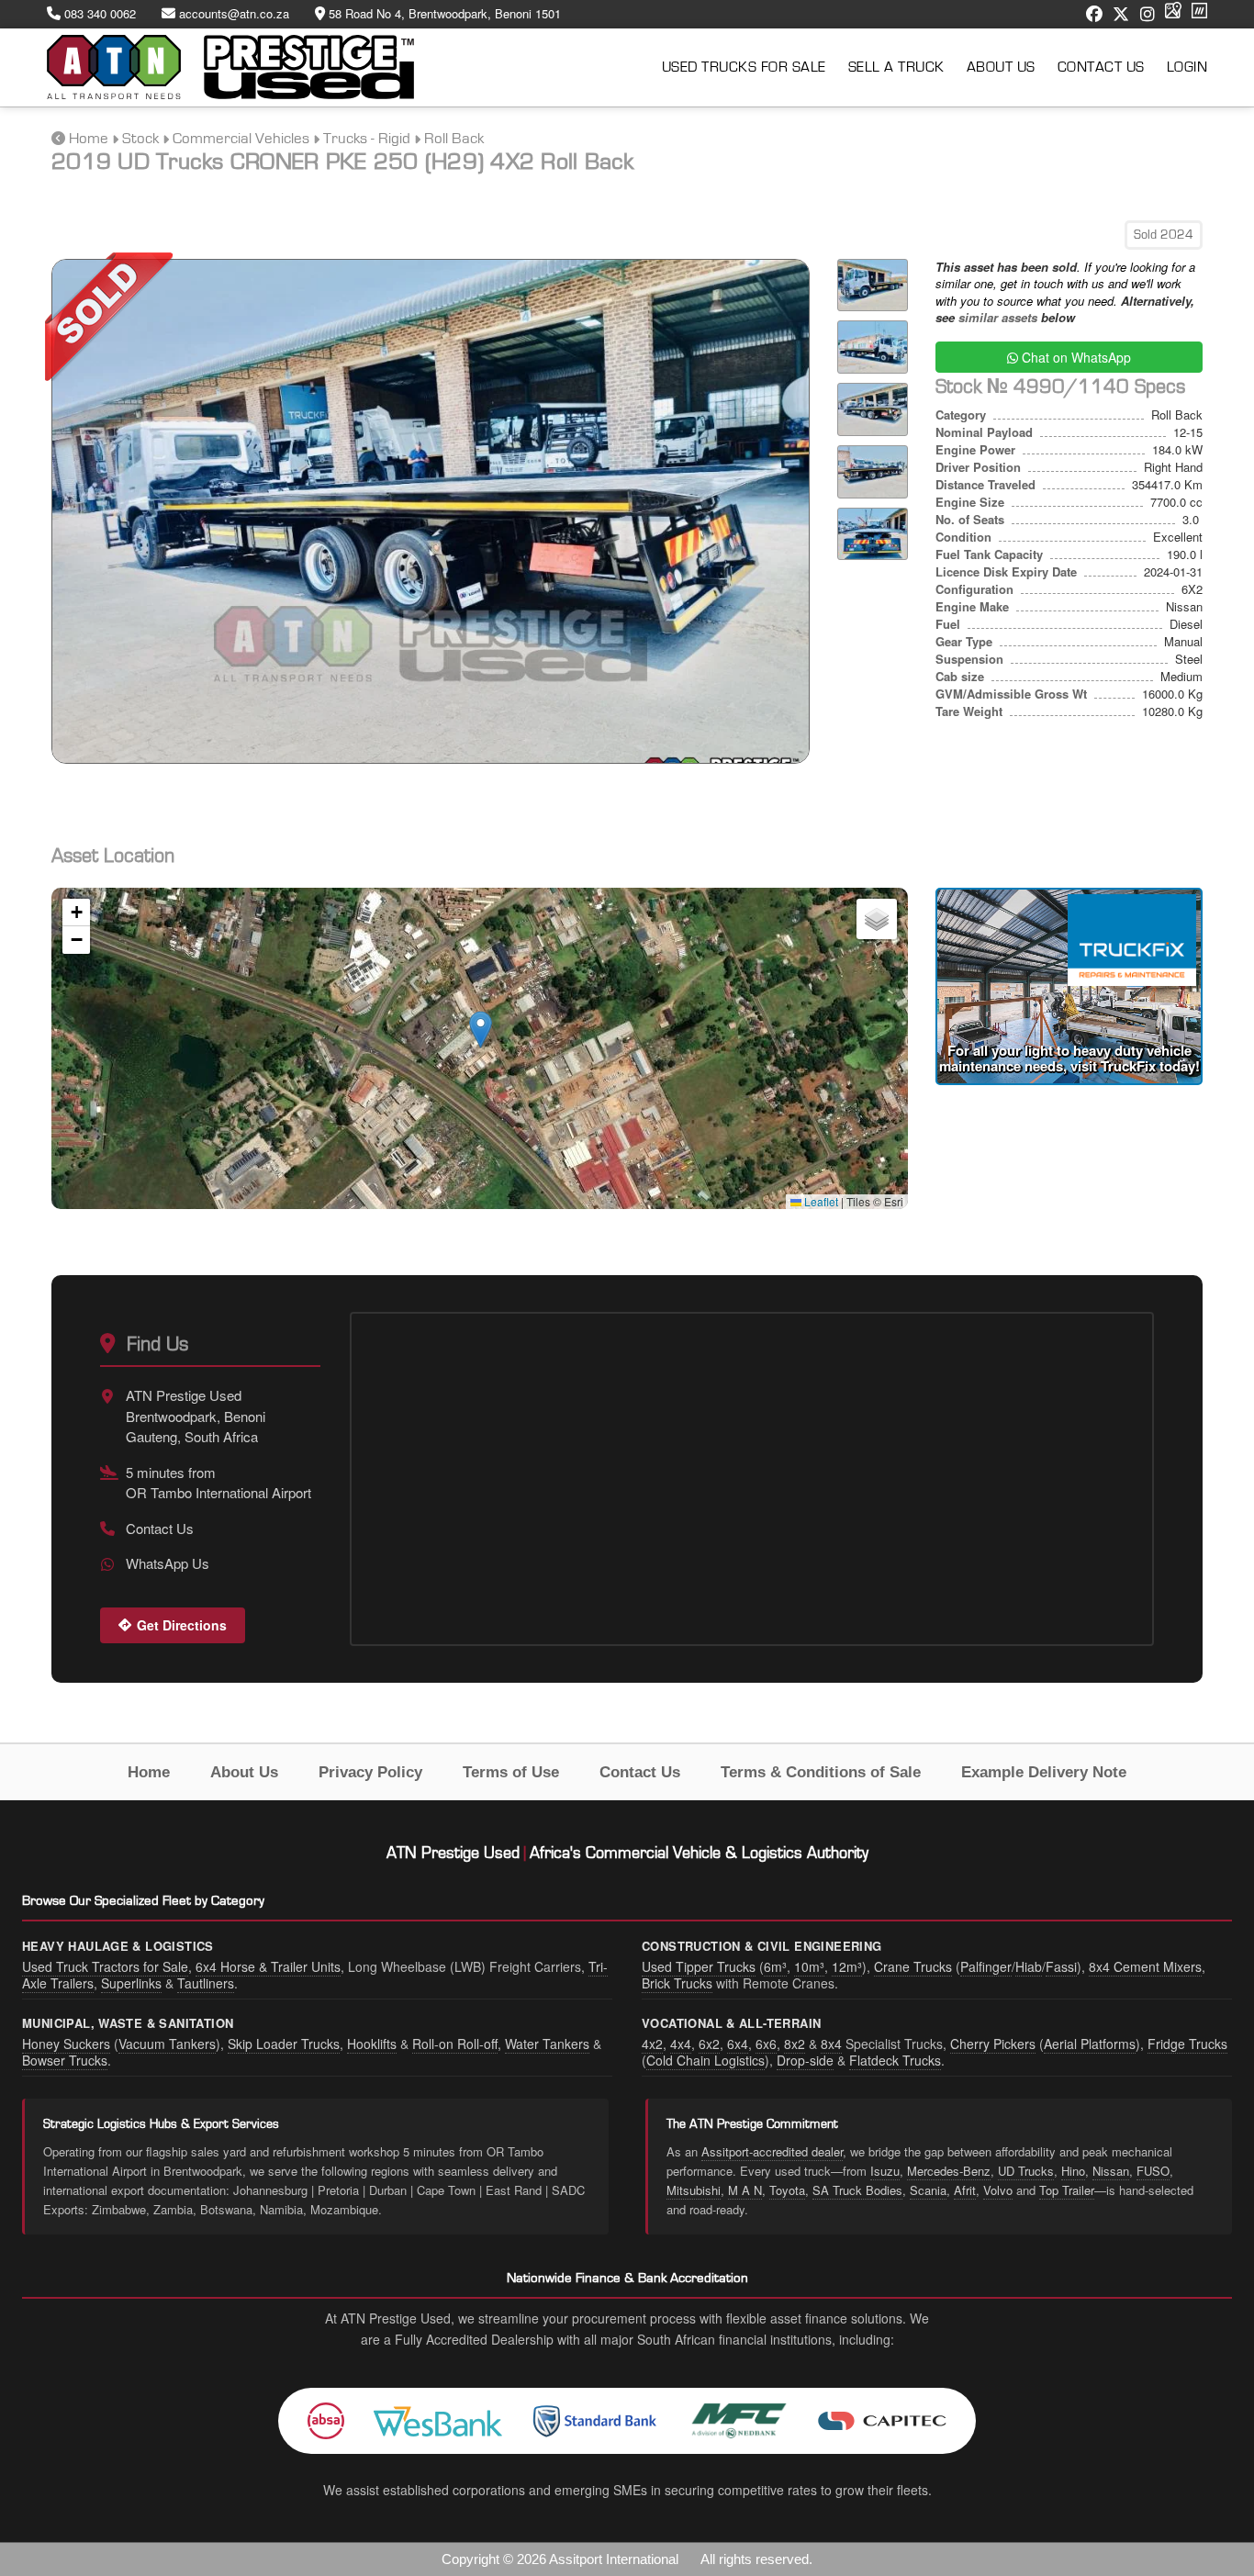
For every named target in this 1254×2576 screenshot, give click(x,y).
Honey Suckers (66, 2044)
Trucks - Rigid (367, 138)
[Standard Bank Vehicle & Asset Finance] (596, 2421)
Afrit (965, 2190)
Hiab (1029, 1966)
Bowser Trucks (65, 2060)
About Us (1001, 67)
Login (1187, 67)
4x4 (681, 2044)
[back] (58, 138)
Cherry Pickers (993, 2044)
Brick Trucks (677, 1983)
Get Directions (182, 1625)
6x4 (738, 2044)
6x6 (766, 2044)
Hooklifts (372, 2044)
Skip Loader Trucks (284, 2044)
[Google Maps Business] (1173, 14)
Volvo (998, 2190)
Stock (140, 138)
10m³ (809, 1966)
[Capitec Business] (882, 2421)
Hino (1073, 2171)
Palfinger (986, 1966)
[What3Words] (1199, 14)
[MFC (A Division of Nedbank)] (739, 2421)
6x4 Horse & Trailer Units (268, 1966)
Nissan (1111, 2171)
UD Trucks (1026, 2171)
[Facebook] (1094, 14)
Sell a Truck (896, 67)
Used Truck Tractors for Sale (105, 1966)
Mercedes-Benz (949, 2171)
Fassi (1061, 1966)
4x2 (652, 2044)
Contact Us (1101, 67)
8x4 (831, 2044)
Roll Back (454, 138)
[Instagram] (1148, 14)
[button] (481, 1030)
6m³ (775, 1966)
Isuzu (885, 2171)
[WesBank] (438, 2421)
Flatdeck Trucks (895, 2060)
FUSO (1153, 2171)
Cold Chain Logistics (705, 2060)
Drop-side (805, 2060)
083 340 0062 (98, 14)
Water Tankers (547, 2044)
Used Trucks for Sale (744, 67)
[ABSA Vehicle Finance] (326, 2421)
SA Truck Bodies (857, 2190)
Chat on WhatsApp (1075, 357)
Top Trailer (1067, 2190)
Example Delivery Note (1044, 1772)
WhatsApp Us (168, 1563)
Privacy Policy (370, 1772)
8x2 (795, 2044)
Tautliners (206, 1983)
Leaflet (820, 1201)
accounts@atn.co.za (232, 14)
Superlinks (131, 1983)
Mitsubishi (694, 2190)
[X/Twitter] (1121, 14)
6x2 (709, 2044)
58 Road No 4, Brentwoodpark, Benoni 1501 (443, 14)
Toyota (787, 2190)
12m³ (847, 1966)
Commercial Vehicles (241, 138)
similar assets (998, 317)
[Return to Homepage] (230, 67)
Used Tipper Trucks (699, 1966)
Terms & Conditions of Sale (821, 1772)
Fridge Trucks (1187, 2044)
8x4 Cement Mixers (1145, 1966)
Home (89, 138)
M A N (745, 2190)
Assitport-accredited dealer (772, 2151)
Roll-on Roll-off (455, 2044)
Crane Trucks (913, 1966)
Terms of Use (511, 1772)
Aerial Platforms (1090, 2044)
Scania (928, 2190)
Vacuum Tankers (167, 2044)
